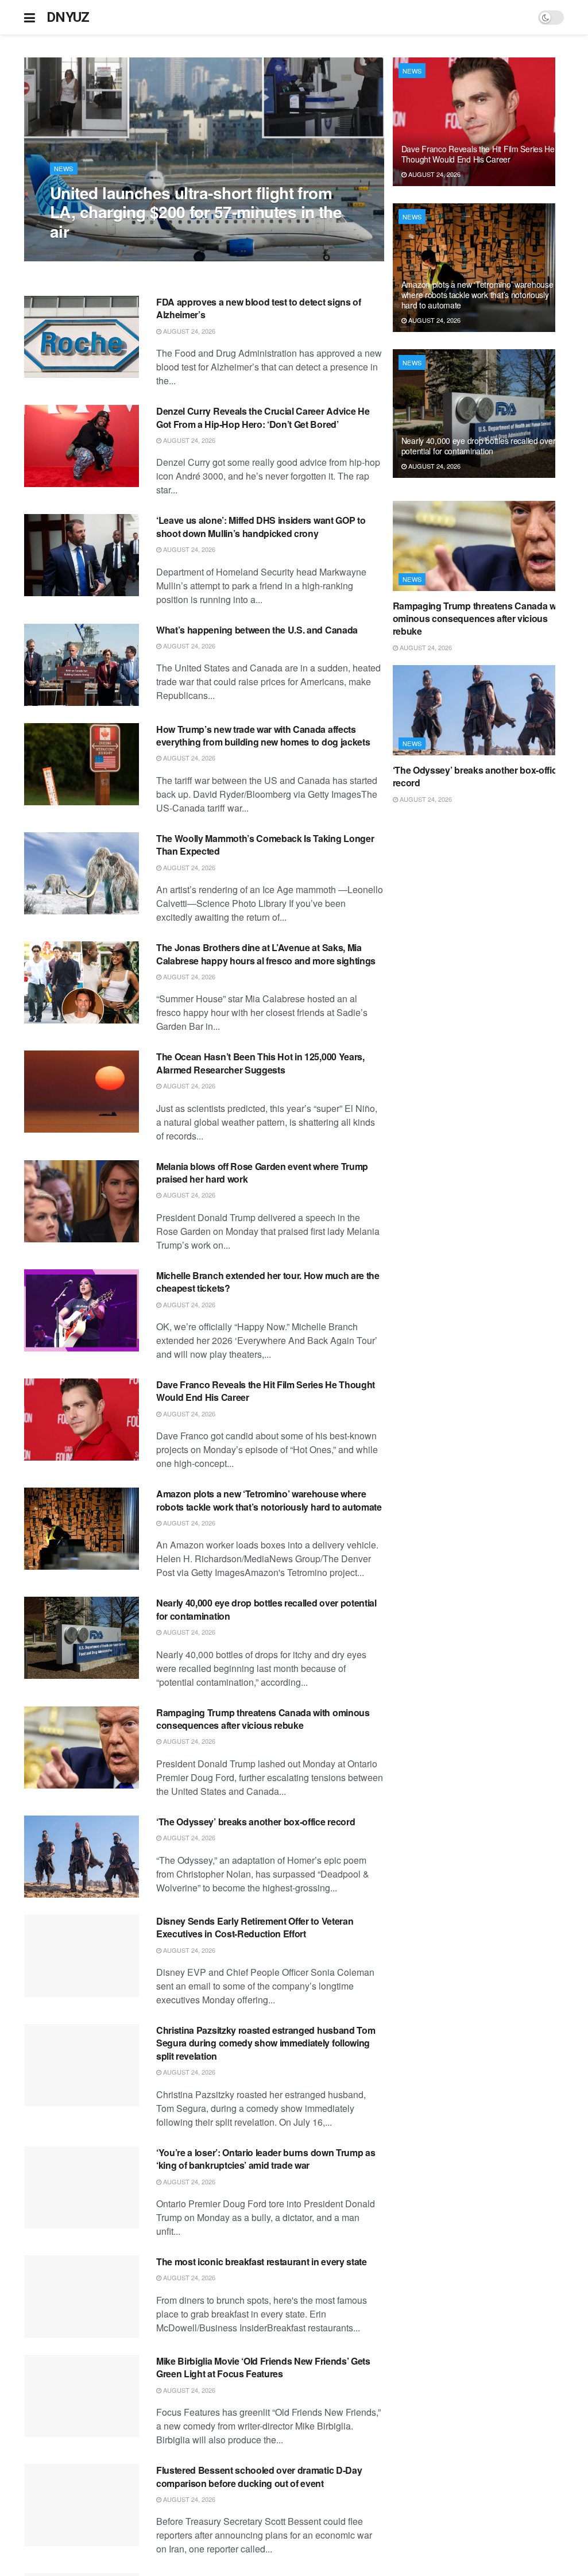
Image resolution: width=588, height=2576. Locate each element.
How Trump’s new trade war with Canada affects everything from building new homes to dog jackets (263, 735)
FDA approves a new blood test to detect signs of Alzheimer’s (259, 308)
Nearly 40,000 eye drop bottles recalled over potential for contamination (266, 1609)
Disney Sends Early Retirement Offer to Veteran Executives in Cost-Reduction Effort (255, 1927)
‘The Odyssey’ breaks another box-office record (256, 1822)
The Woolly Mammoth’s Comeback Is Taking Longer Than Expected (265, 845)
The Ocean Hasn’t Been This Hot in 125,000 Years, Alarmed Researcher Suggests (260, 1063)
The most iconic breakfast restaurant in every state (262, 2262)
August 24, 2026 (82, 255)
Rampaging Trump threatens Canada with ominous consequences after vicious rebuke (263, 1719)
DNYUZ (68, 17)
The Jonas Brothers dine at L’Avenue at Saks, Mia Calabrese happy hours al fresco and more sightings (266, 954)
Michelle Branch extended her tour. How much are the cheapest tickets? (268, 1282)
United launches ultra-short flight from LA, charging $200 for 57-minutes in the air (196, 212)
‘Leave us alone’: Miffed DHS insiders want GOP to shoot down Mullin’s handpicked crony (261, 526)
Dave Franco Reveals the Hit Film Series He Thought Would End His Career (266, 1391)
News (64, 168)
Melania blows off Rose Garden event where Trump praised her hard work (262, 1173)
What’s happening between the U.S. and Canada (257, 630)
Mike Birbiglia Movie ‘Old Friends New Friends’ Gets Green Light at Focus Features (263, 2367)
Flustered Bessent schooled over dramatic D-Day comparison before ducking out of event (259, 2476)
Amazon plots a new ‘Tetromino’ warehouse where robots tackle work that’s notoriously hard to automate (269, 1500)
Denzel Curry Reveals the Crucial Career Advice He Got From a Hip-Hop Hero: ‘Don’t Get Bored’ (263, 417)
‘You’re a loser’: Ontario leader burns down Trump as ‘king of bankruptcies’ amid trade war (266, 2159)
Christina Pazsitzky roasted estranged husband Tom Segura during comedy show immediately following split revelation (266, 2043)
